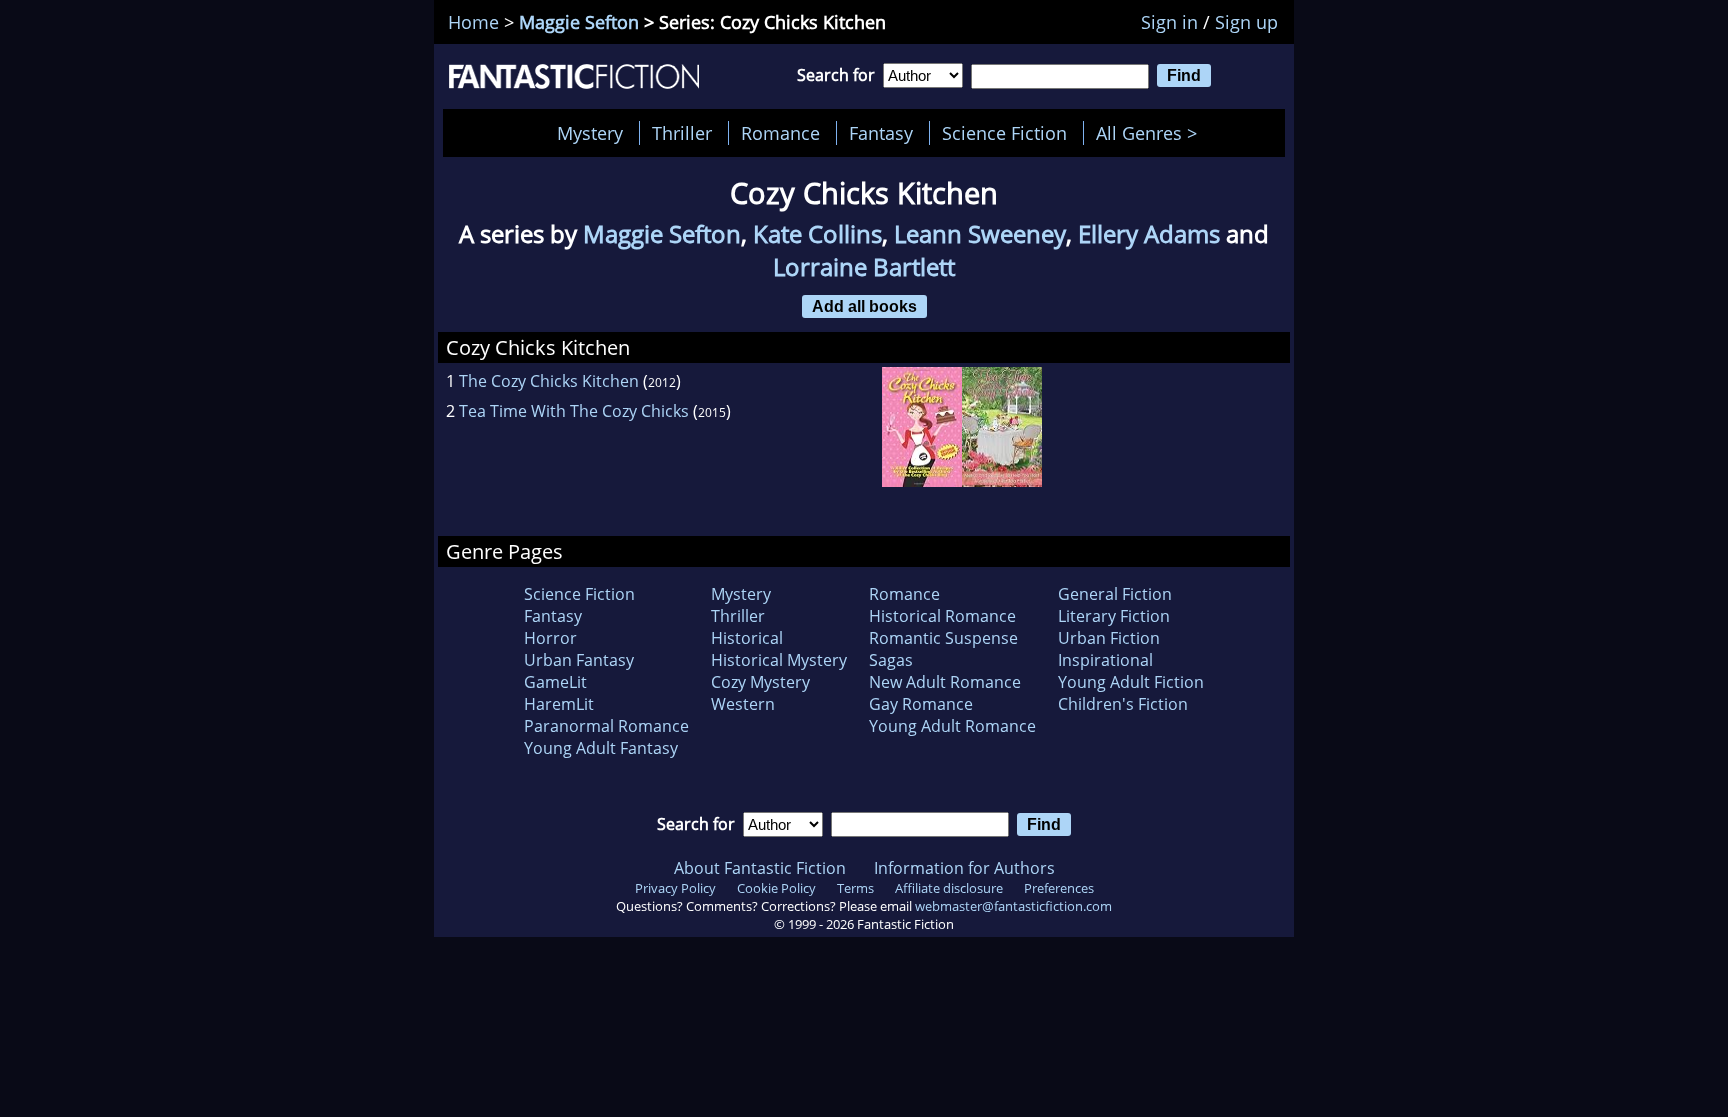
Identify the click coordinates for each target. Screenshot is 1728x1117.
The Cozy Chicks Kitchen (549, 381)
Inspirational (1105, 660)
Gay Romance (921, 704)
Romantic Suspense (943, 638)
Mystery (590, 133)
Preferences (1059, 888)
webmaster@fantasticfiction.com (1013, 906)
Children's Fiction (1123, 704)
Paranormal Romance (606, 726)
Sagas (891, 660)
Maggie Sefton (579, 22)
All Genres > (1151, 133)
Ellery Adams (1149, 233)
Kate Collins (817, 233)
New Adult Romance (945, 682)
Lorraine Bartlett (864, 266)
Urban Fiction (1109, 638)
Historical (747, 638)
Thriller (682, 133)
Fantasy (881, 133)
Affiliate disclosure (949, 888)
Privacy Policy (675, 888)
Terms (855, 888)
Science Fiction (1004, 133)
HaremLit (559, 704)
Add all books (864, 306)
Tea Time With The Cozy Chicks (574, 411)
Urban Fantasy (579, 660)
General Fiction (1115, 594)
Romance (780, 133)
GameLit (555, 682)
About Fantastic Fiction (760, 868)
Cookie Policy (776, 888)
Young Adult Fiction (1131, 682)
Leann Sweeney (980, 233)
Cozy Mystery (760, 682)
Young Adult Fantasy (601, 748)
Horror (550, 638)
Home (473, 22)
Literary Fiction (1114, 616)
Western (743, 704)
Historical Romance (942, 616)
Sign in (1169, 22)
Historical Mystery (779, 660)
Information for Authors (964, 868)
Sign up (1246, 22)
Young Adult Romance (952, 726)
